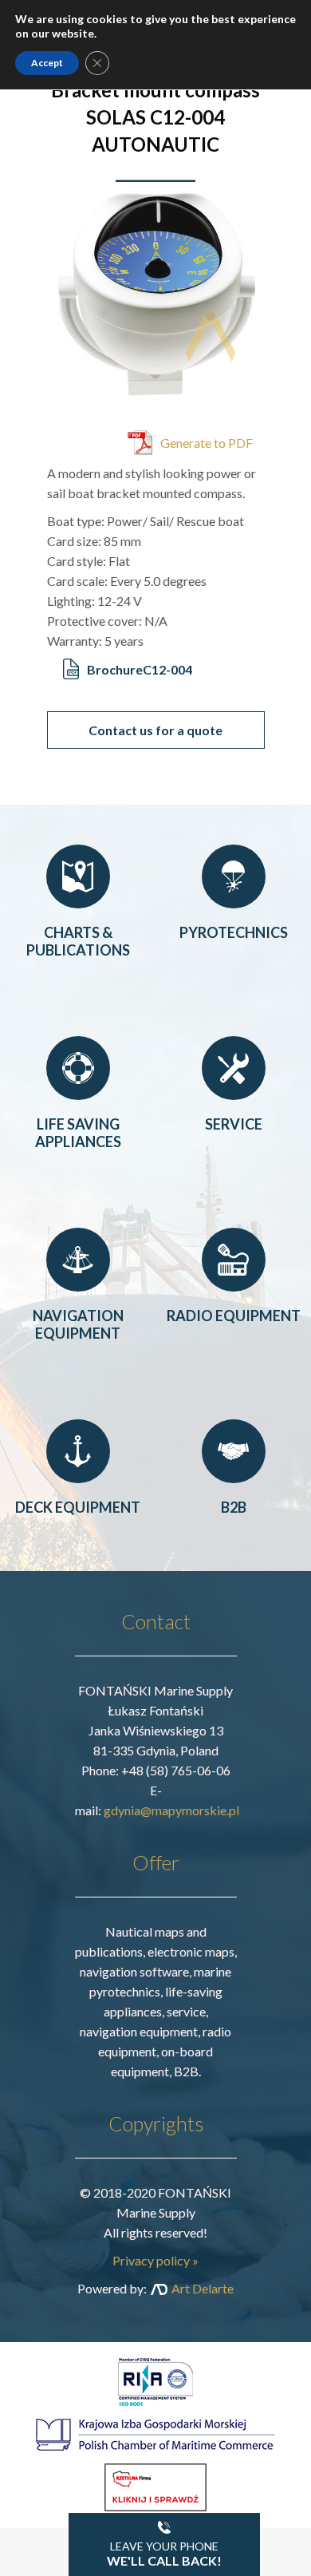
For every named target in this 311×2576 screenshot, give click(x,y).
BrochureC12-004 (140, 669)
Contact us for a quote (155, 730)
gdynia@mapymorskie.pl (171, 1810)
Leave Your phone (164, 2554)
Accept (47, 63)
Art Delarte (203, 2288)
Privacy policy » (155, 2260)
